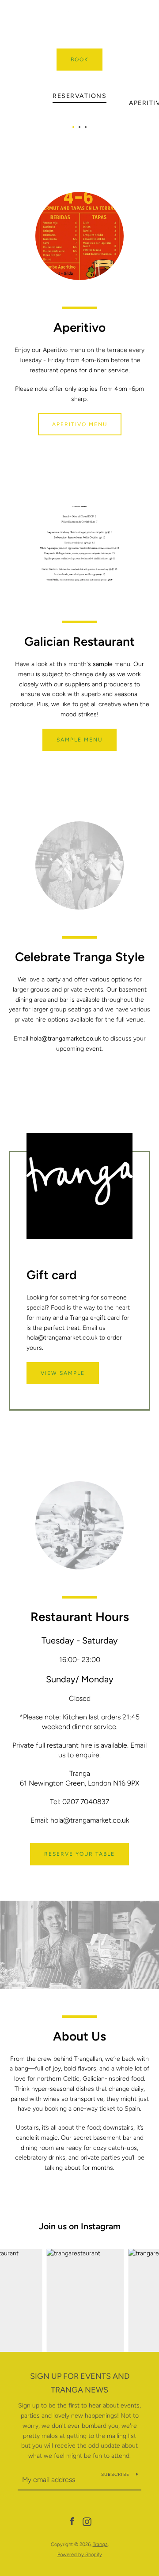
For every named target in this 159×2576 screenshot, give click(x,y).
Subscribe (115, 2474)
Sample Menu (79, 740)
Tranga (100, 2544)
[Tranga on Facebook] (72, 2522)
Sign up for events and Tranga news (80, 2383)
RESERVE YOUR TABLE (79, 1854)
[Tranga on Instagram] (87, 2522)
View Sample (63, 1373)
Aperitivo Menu (80, 424)
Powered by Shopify (80, 2554)
